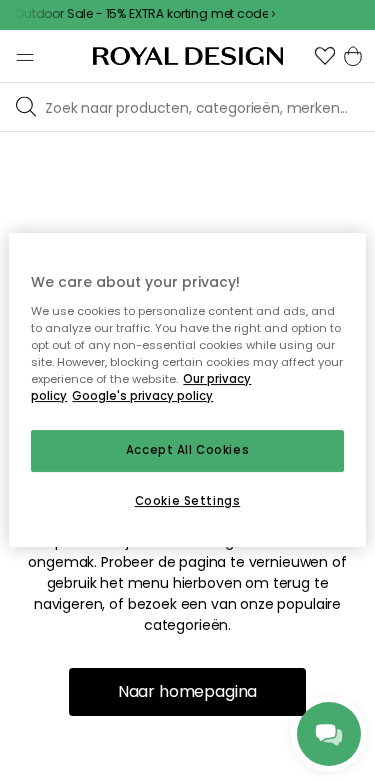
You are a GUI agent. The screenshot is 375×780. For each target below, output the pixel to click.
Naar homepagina (188, 691)
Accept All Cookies (187, 450)
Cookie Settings (188, 501)
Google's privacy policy (142, 396)
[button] (325, 56)
